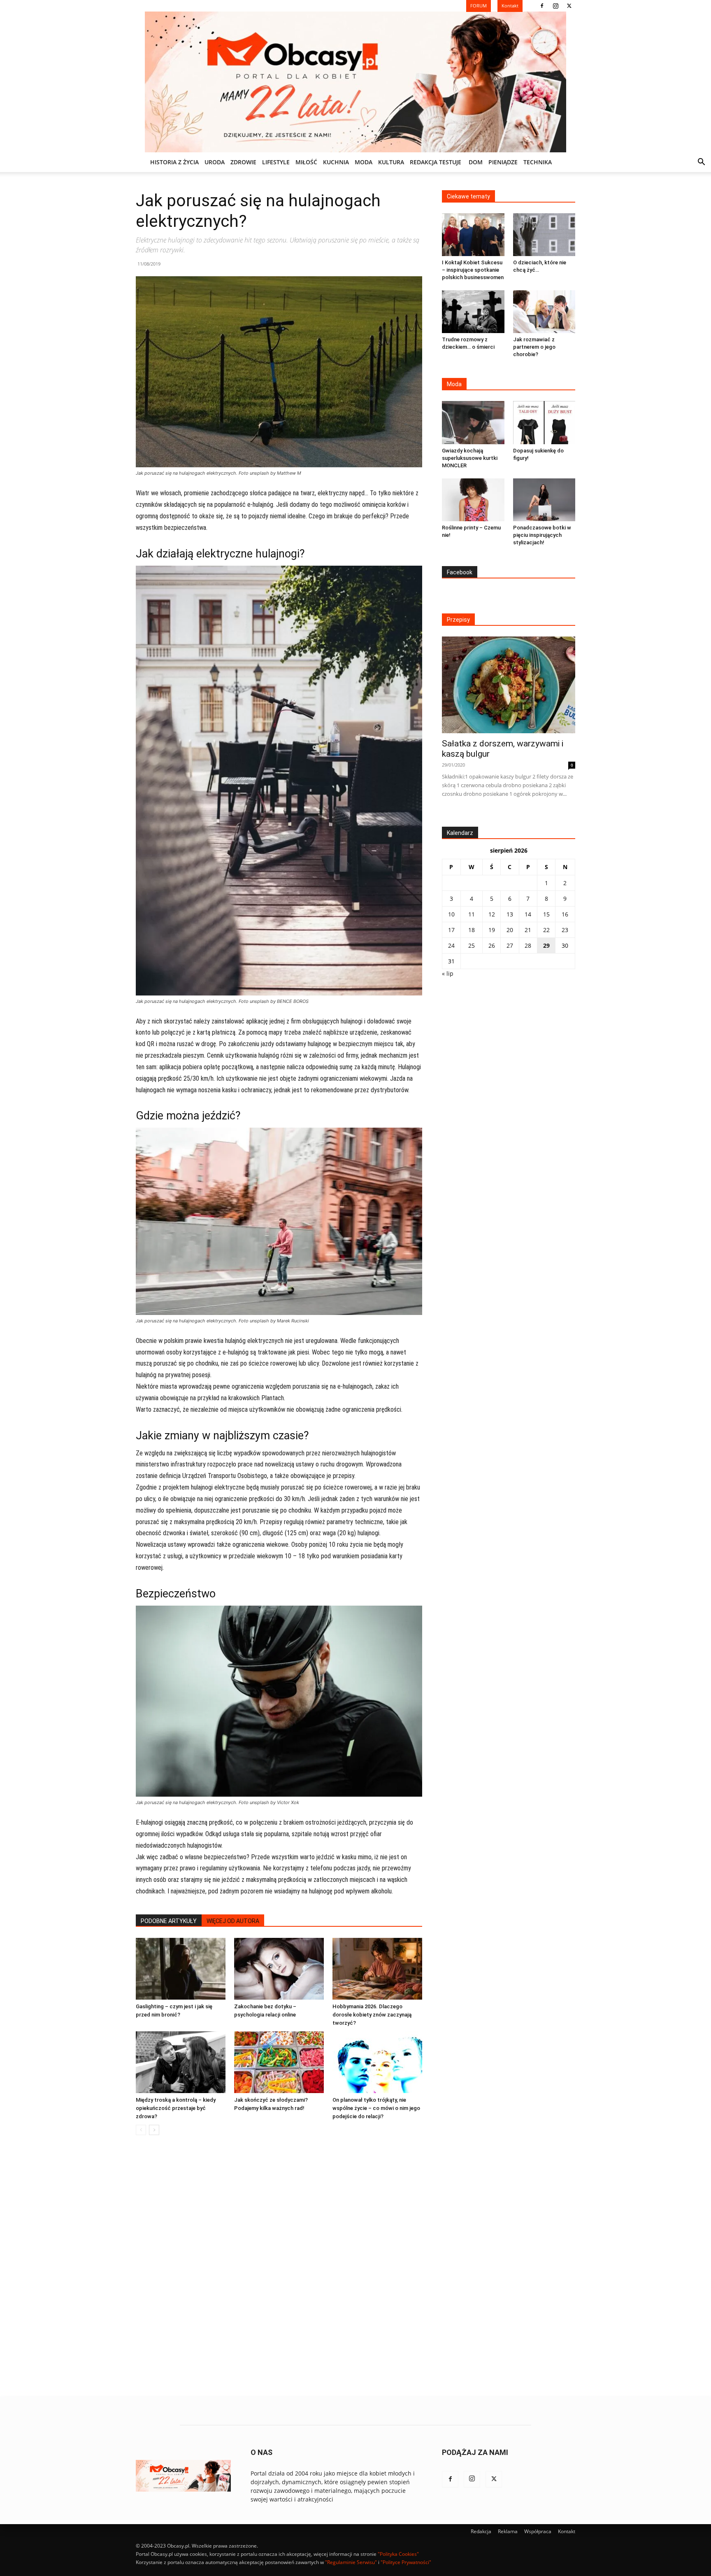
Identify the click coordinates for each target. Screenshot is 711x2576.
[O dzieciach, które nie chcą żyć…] (544, 235)
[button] (701, 163)
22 (546, 930)
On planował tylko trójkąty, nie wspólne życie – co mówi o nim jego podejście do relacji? (376, 2108)
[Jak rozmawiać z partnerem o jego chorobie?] (544, 312)
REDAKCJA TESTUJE (436, 162)
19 (492, 930)
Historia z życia (174, 162)
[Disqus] (279, 2266)
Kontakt (567, 2531)
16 (565, 914)
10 (451, 914)
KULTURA (391, 162)
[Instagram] (555, 6)
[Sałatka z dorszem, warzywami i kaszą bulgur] (509, 685)
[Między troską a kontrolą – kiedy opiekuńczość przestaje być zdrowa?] (181, 2062)
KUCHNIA (336, 162)
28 (528, 945)
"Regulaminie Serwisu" (351, 2562)
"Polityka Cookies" (398, 2554)
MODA (364, 162)
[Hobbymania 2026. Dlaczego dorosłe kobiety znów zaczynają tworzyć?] (377, 1969)
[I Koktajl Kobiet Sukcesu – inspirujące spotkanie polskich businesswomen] (473, 235)
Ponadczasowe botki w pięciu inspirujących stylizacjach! (542, 535)
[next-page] (154, 2130)
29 (546, 945)
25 (472, 945)
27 (510, 945)
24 (451, 945)
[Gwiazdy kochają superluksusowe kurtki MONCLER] (473, 422)
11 (472, 914)
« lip (448, 973)
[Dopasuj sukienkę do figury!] (544, 422)
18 (472, 930)
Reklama (508, 2531)
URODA (215, 162)
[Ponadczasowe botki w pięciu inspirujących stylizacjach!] (544, 500)
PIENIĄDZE (503, 162)
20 (510, 930)
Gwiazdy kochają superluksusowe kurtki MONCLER (470, 458)
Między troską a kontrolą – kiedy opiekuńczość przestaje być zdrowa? (176, 2108)
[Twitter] (569, 6)
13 (510, 914)
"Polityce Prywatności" (406, 2562)
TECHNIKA (538, 162)
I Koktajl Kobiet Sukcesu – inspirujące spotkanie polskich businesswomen (473, 270)
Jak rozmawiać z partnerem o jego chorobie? (534, 347)
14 (528, 914)
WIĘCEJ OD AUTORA (233, 1921)
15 (546, 914)
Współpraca (538, 2531)
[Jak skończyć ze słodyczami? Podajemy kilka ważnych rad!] (279, 2062)
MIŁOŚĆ (306, 162)
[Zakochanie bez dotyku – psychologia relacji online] (279, 1969)
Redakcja (481, 2531)
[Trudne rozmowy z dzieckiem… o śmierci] (473, 312)
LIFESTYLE (276, 162)
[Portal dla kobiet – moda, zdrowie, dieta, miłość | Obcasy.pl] (355, 82)
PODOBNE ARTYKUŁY (169, 1921)
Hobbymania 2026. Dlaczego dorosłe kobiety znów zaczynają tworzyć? (372, 2015)
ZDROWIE (243, 162)
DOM (476, 162)
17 (451, 930)
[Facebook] (542, 6)
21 (528, 930)
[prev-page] (141, 2130)
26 (492, 945)
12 (492, 914)
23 (565, 930)
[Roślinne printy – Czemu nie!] (473, 500)
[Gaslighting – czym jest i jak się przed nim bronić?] (181, 1969)
